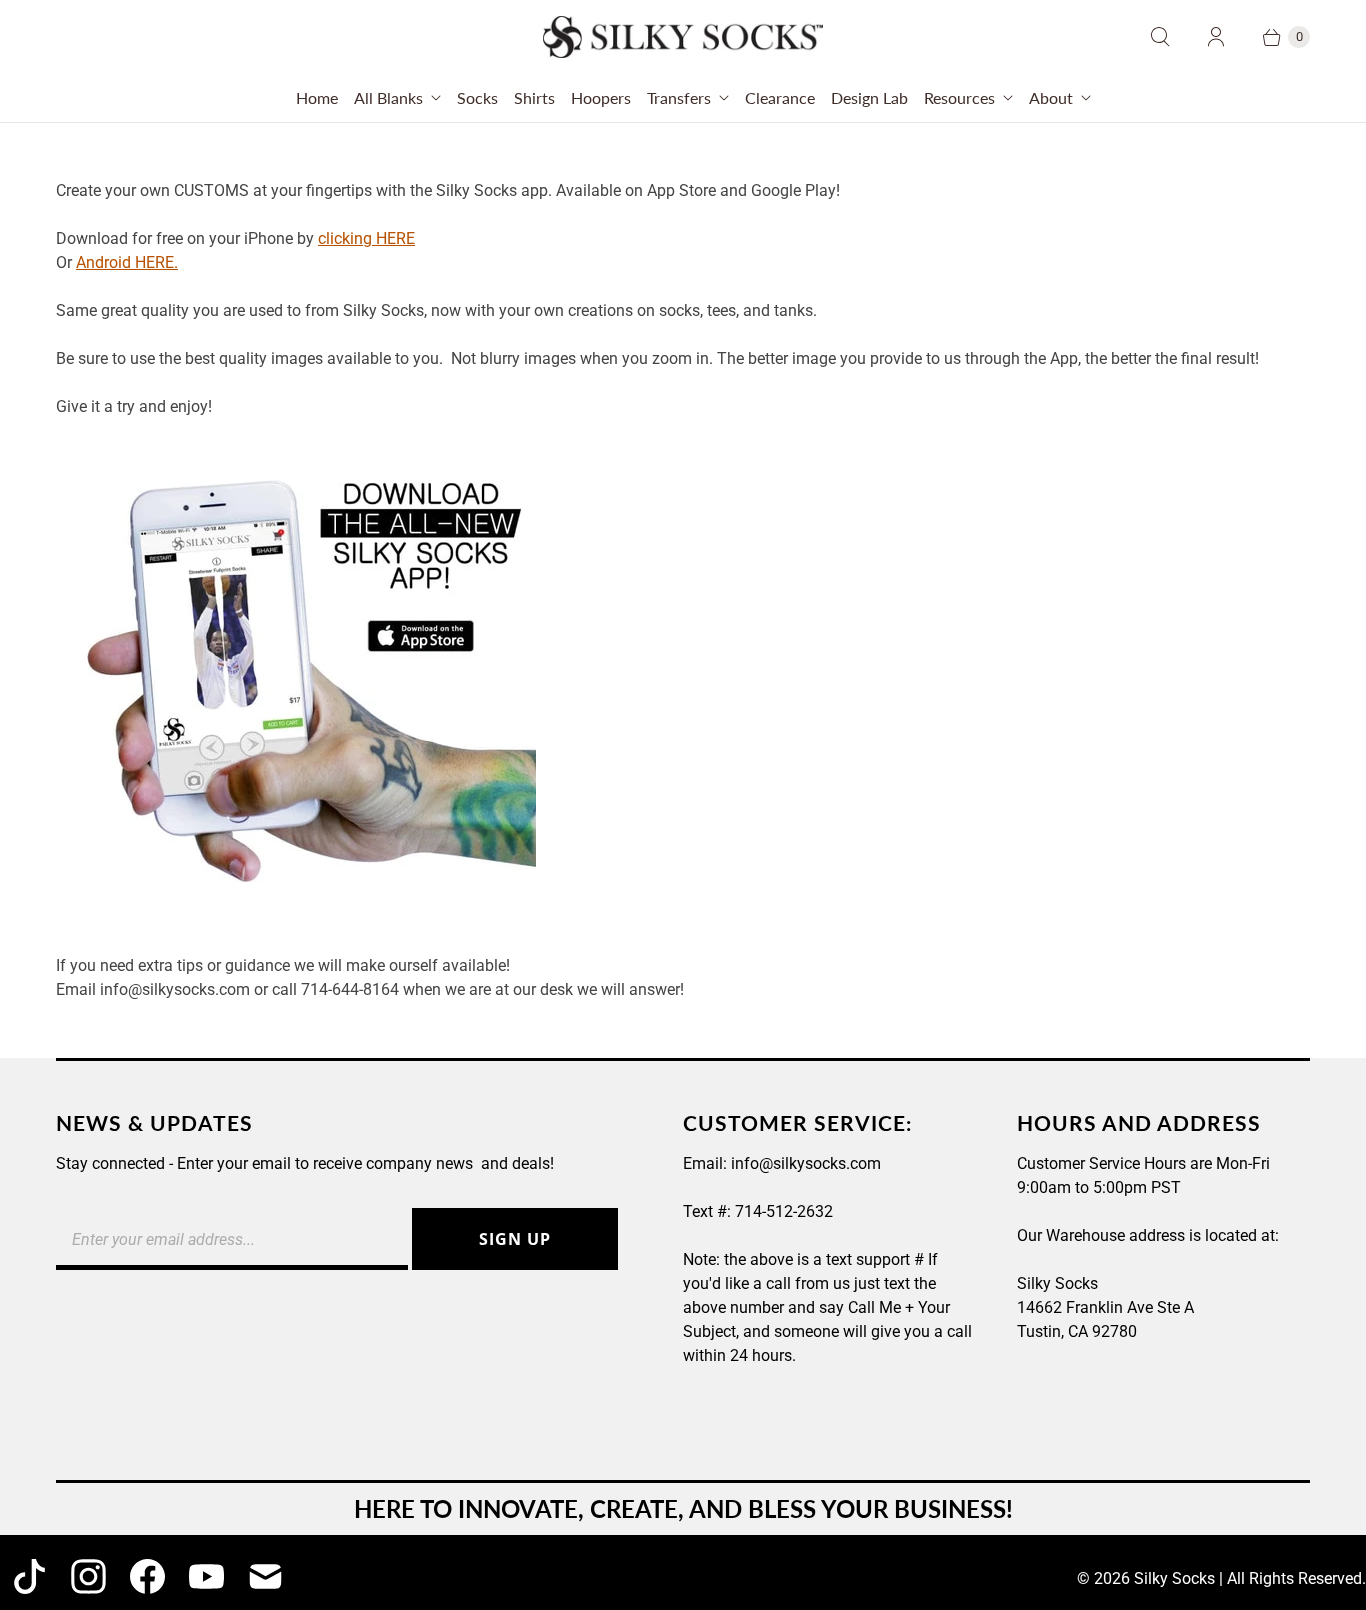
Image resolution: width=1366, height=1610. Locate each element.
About (1051, 97)
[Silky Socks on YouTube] (206, 1576)
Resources (959, 97)
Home (317, 97)
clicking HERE (366, 238)
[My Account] (1216, 37)
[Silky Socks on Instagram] (88, 1576)
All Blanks (388, 97)
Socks (477, 97)
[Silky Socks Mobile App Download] (296, 917)
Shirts (534, 97)
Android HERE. (127, 262)
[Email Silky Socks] (265, 1576)
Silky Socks (1174, 1578)
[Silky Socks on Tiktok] (29, 1576)
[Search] (1160, 37)
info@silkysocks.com (806, 1163)
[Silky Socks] (683, 37)
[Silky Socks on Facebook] (147, 1576)
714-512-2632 (784, 1211)
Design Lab (869, 97)
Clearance (780, 97)
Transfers (679, 97)
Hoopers (601, 97)
